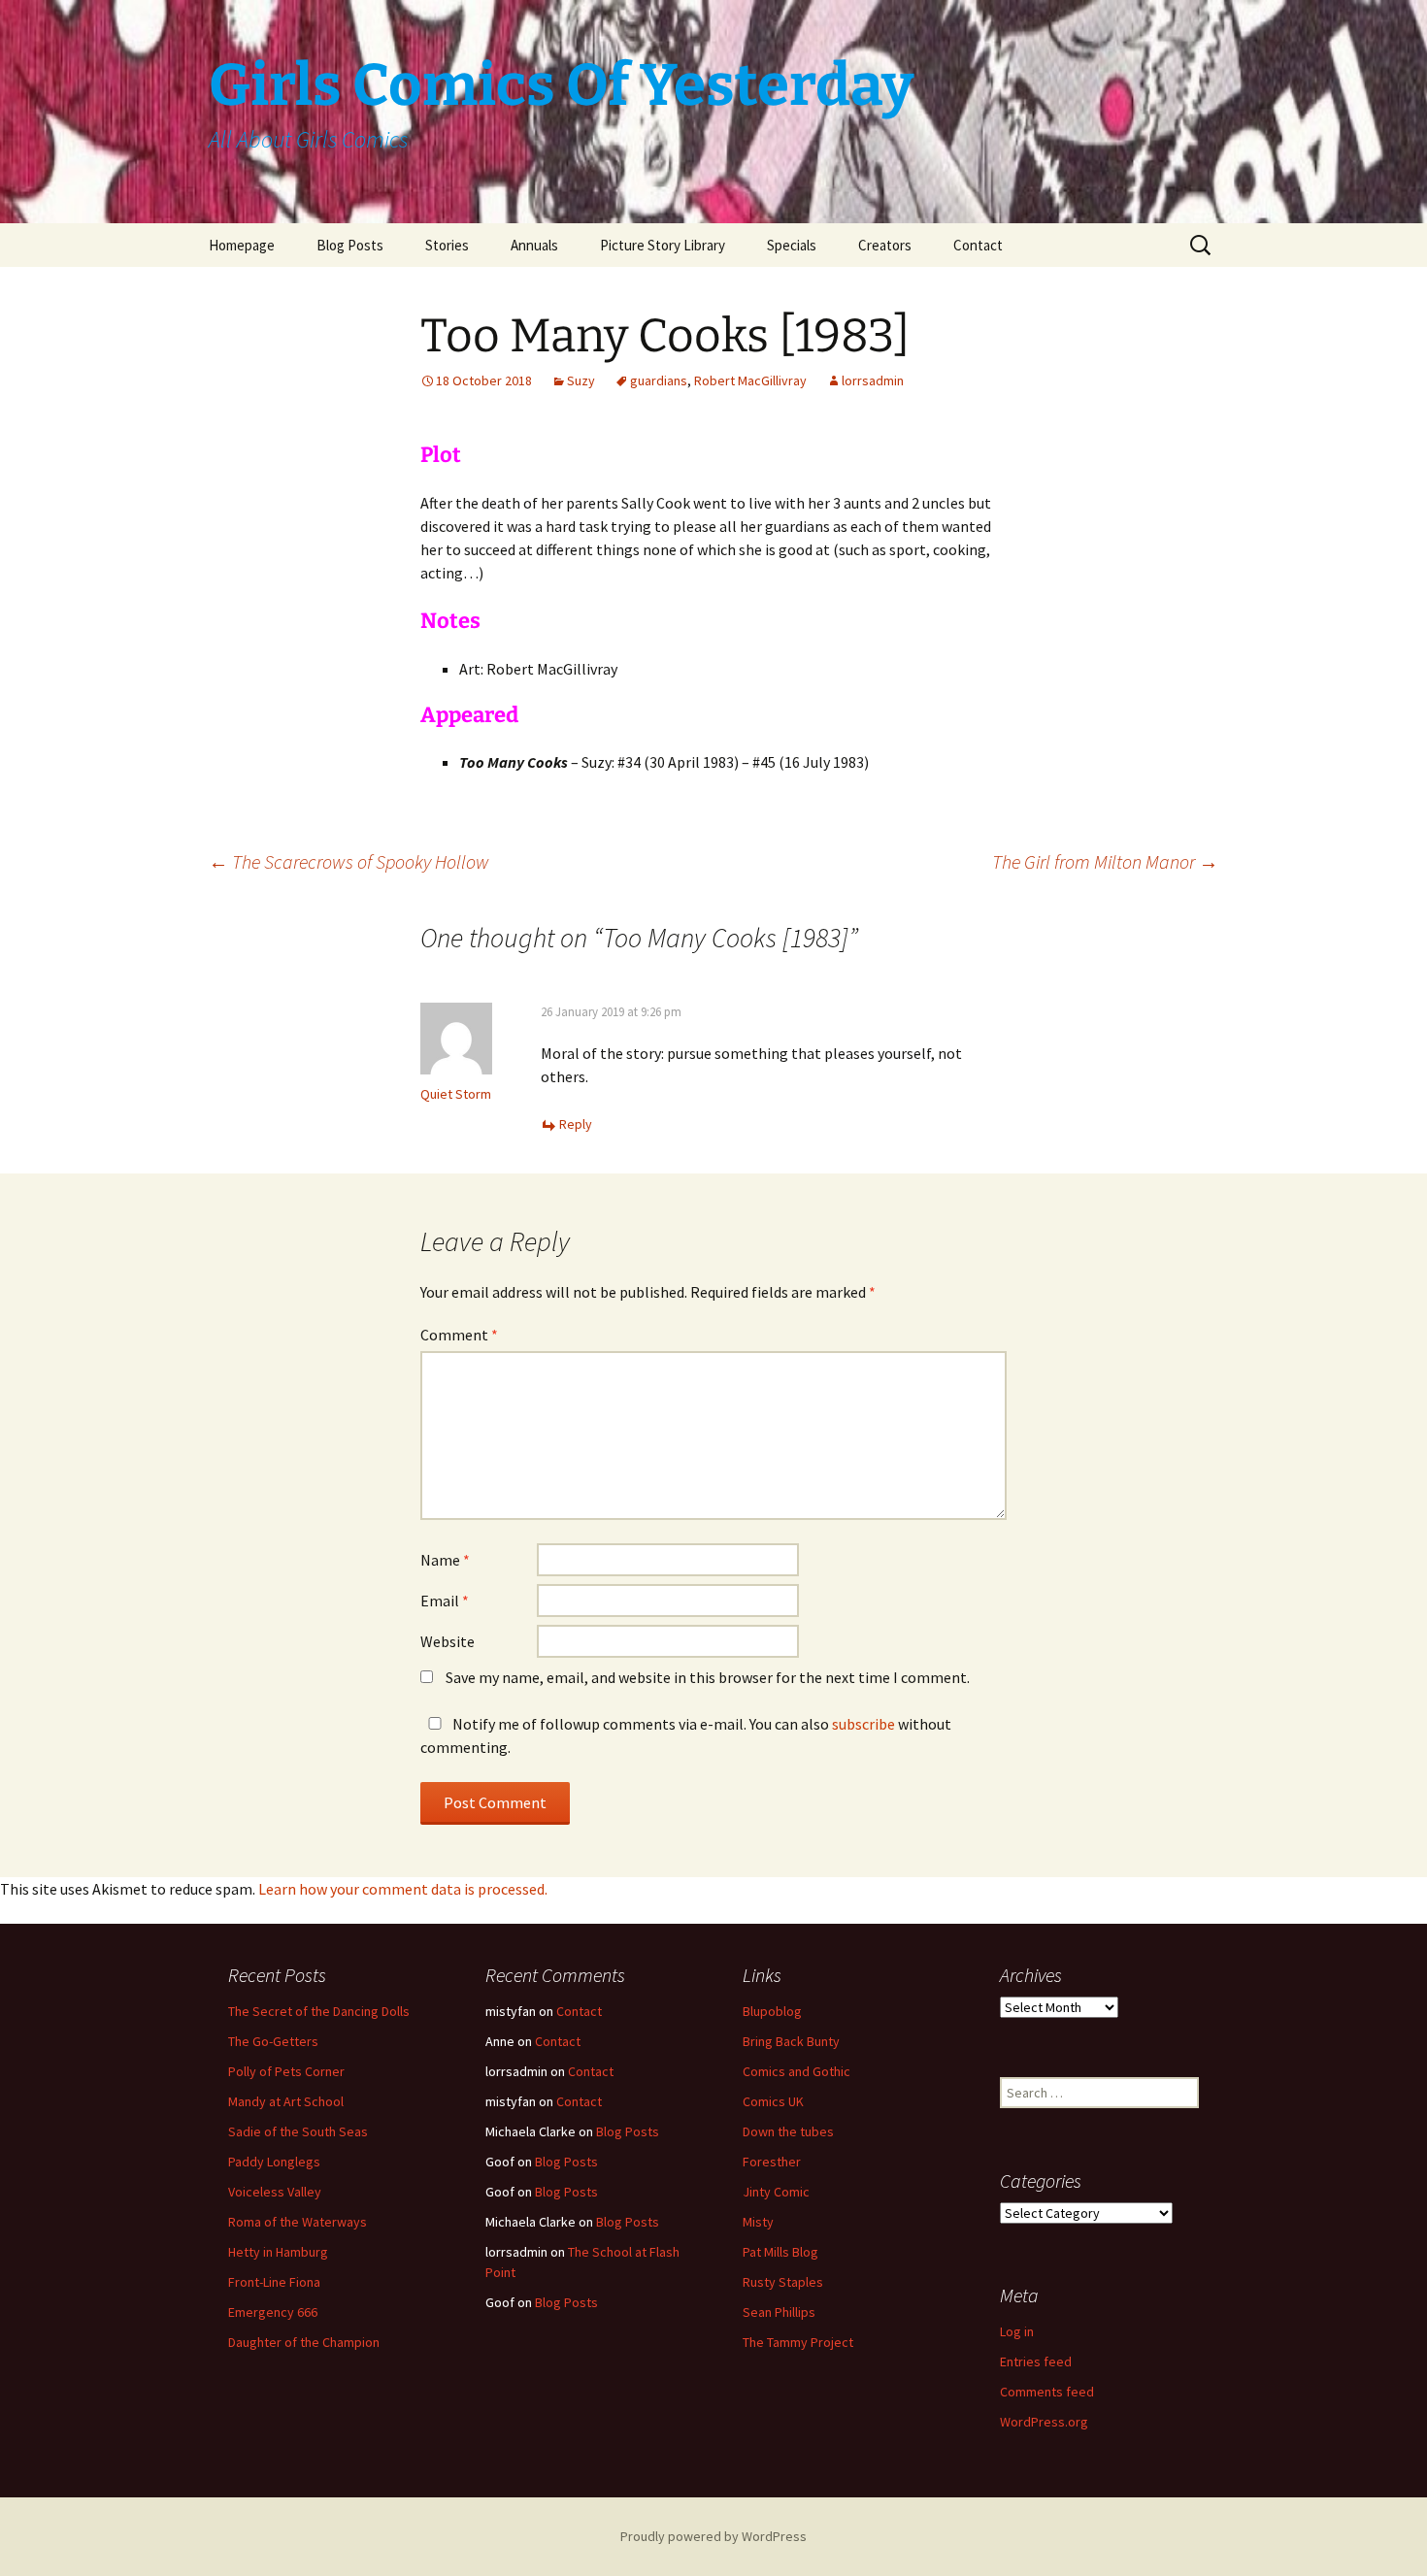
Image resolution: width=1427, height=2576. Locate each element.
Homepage (242, 245)
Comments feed (1047, 2392)
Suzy (581, 380)
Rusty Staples (783, 2282)
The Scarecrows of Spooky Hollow (349, 861)
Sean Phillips (779, 2312)
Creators (885, 245)
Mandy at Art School (286, 2101)
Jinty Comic (776, 2192)
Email (445, 1601)
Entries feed (1036, 2361)
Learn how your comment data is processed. (403, 1889)
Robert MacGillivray (750, 380)
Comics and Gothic (796, 2071)
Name (445, 1560)
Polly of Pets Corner (286, 2071)
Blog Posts (350, 245)
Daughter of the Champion (304, 2342)
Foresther (772, 2162)
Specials (792, 245)
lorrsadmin (873, 380)
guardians (659, 380)
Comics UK (773, 2101)
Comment (459, 1335)
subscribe (863, 1724)
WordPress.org (1044, 2422)
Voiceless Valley (275, 2192)
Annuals (534, 245)
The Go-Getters (273, 2041)
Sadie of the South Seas (298, 2131)
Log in (1017, 2331)
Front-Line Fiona (274, 2282)
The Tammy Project (798, 2342)
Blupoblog (772, 2011)
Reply (576, 1124)
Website (448, 1641)
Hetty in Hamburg (278, 2252)
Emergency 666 (273, 2312)
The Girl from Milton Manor (1105, 861)
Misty (758, 2222)
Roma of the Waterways (298, 2222)
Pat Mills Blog (780, 2252)
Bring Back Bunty (791, 2041)
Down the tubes (788, 2131)
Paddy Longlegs (274, 2162)
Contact (978, 245)
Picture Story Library (663, 245)
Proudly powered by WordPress (713, 2536)
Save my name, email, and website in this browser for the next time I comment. (708, 1677)
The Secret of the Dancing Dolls (319, 2011)
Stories (447, 245)
